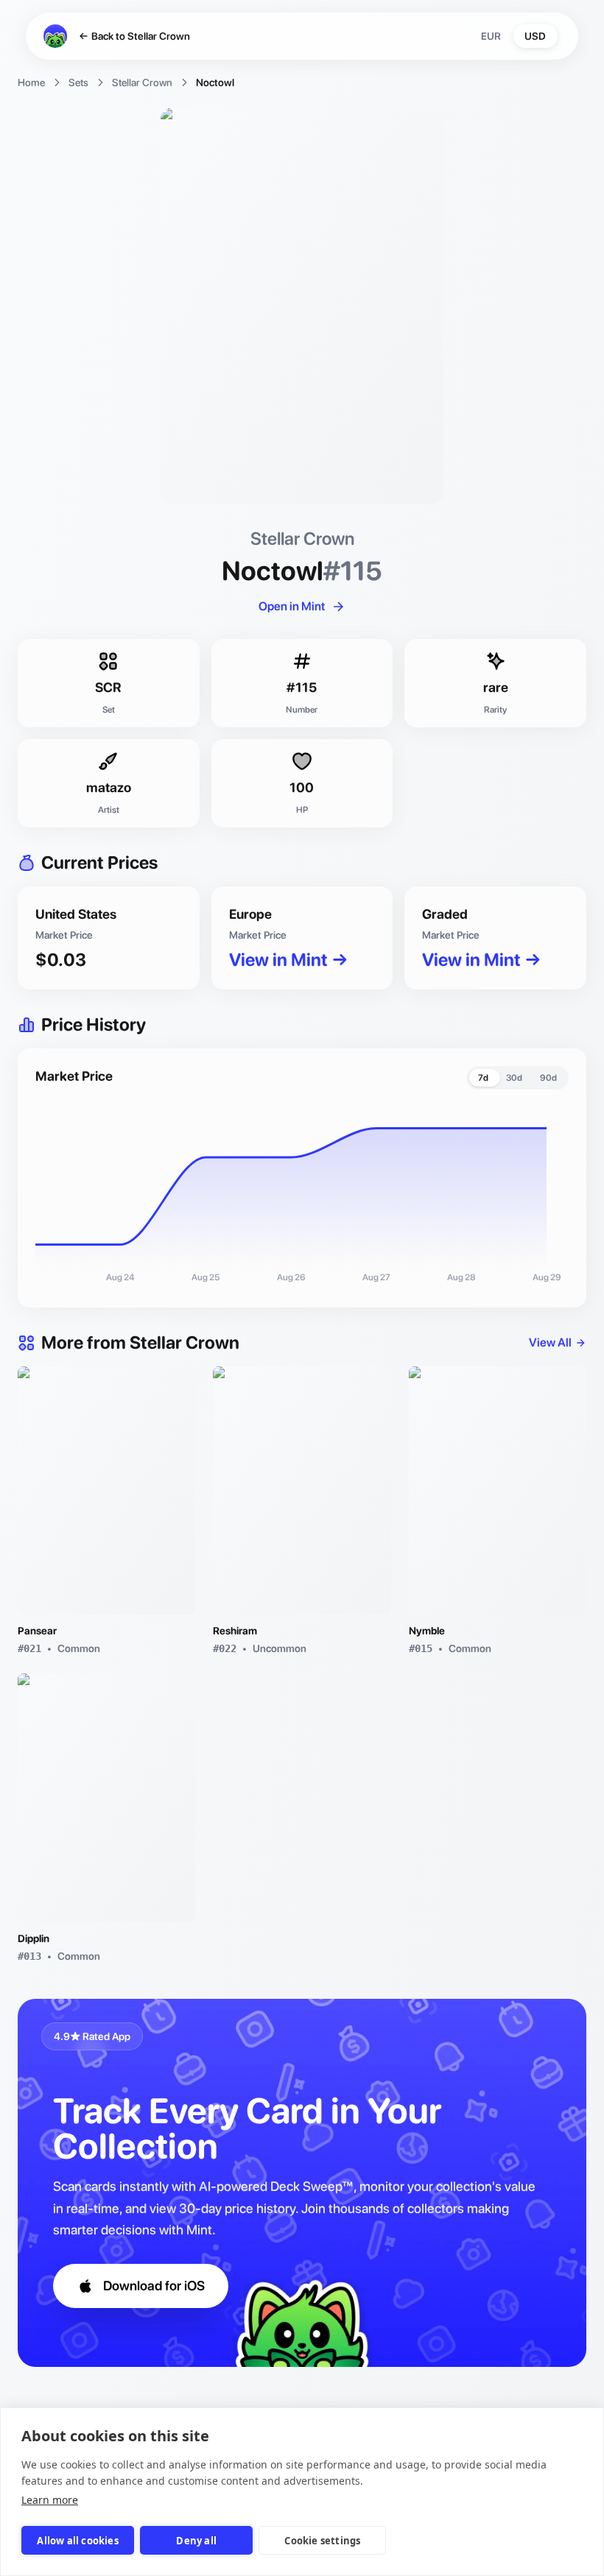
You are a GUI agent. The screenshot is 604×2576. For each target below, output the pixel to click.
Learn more (50, 2500)
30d (514, 1078)
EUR (491, 36)
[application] (302, 1196)
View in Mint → (289, 960)
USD (535, 36)
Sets (78, 82)
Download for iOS (154, 2286)
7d (483, 1078)
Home (31, 82)
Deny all (196, 2541)
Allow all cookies (77, 2541)
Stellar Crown (142, 82)
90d (548, 1078)
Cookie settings (322, 2541)
